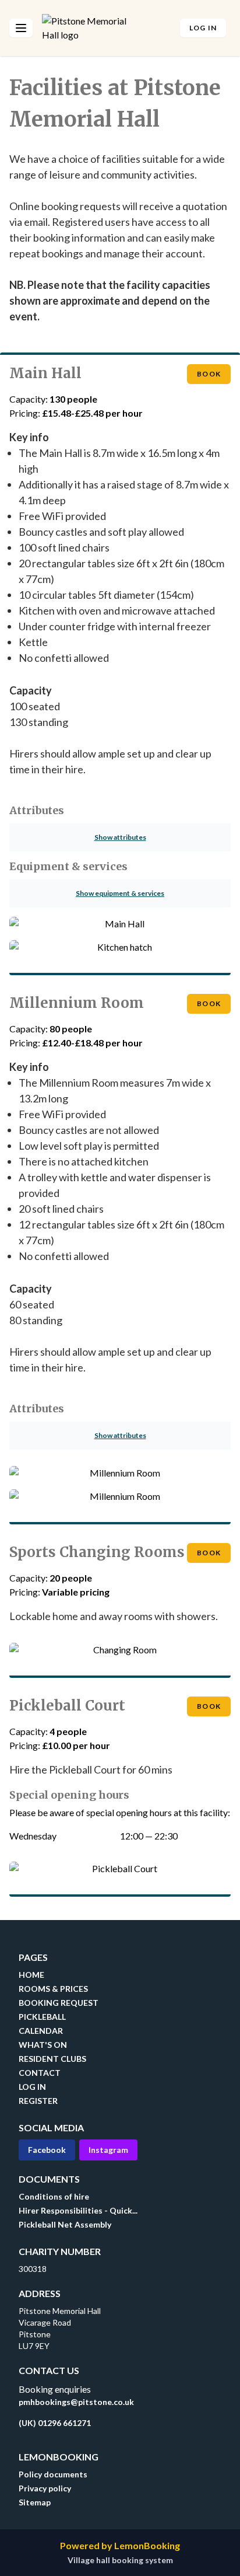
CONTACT (40, 2073)
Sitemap (35, 2502)
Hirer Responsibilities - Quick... (78, 2210)
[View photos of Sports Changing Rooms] (120, 1654)
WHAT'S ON (43, 2045)
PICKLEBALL (42, 2017)
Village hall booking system (120, 2560)
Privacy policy (45, 2488)
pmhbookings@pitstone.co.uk (76, 2402)
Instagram (108, 2150)
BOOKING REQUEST (59, 2003)
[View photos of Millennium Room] (120, 1478)
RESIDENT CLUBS (52, 2059)
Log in (203, 28)
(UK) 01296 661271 (55, 2423)
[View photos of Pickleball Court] (120, 1873)
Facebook (47, 2150)
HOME (31, 1975)
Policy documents (53, 2474)
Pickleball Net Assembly (65, 2224)
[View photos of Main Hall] (120, 929)
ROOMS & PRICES (53, 1989)
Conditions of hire (54, 2196)
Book (214, 374)
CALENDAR (41, 2031)
